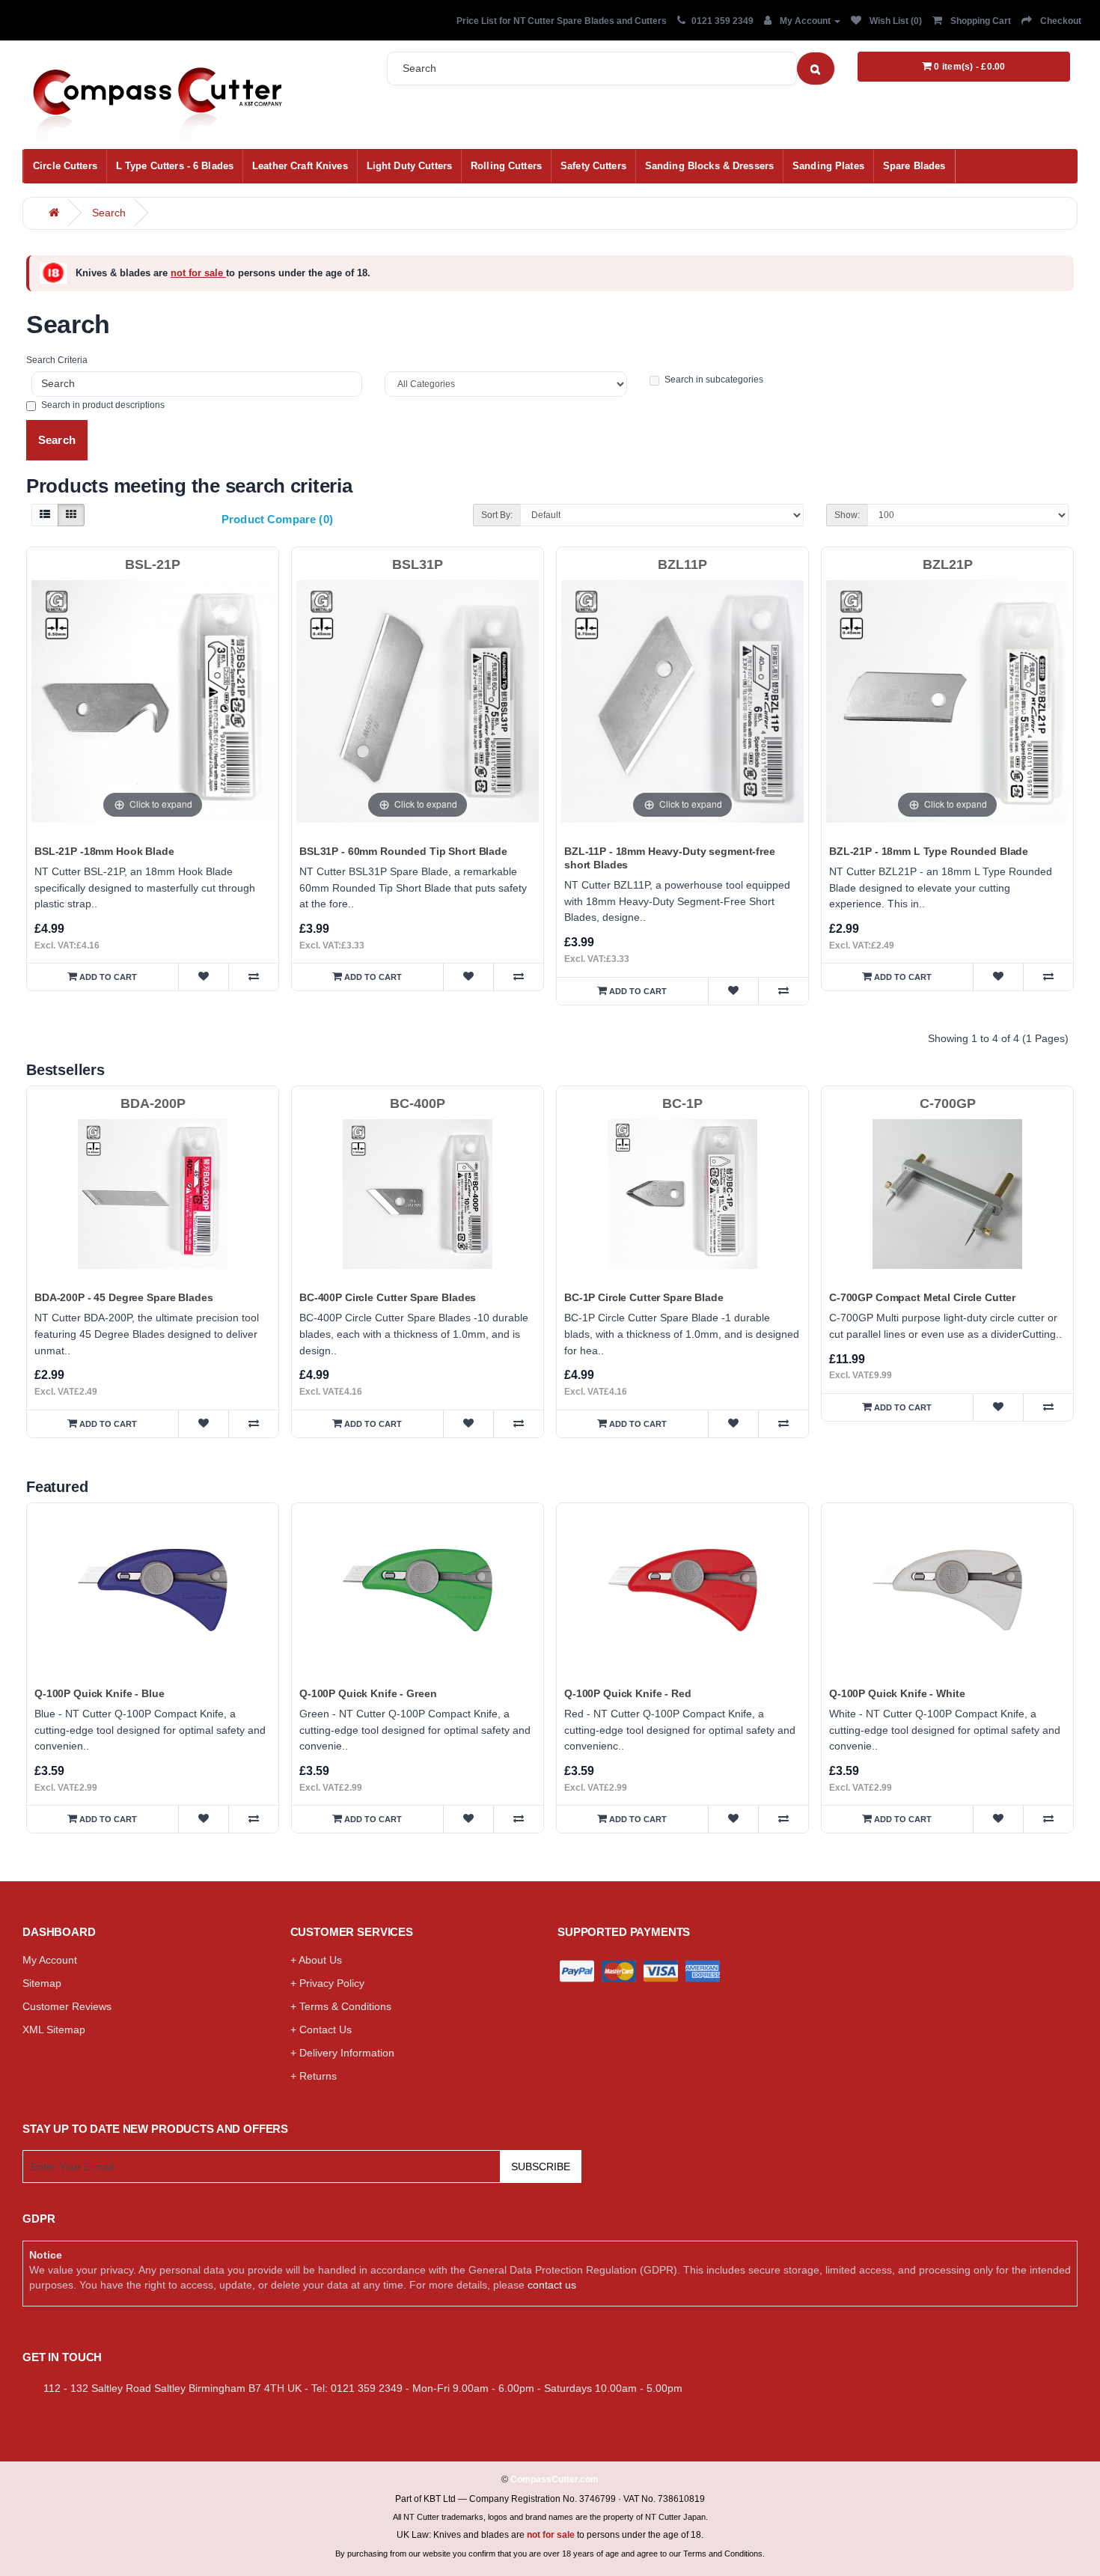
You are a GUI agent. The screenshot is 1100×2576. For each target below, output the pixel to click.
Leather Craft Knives (300, 166)
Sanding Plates (828, 166)
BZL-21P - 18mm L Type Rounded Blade (929, 851)
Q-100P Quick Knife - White (897, 1693)
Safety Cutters (593, 166)
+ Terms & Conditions (341, 2006)
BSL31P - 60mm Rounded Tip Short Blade (403, 851)
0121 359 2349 (722, 21)
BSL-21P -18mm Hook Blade (104, 851)
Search (109, 213)
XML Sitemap (54, 2030)
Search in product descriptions (103, 405)
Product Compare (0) (277, 519)
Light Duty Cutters (409, 166)
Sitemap (42, 1983)
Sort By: (497, 515)
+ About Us (316, 1960)
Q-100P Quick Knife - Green (368, 1693)
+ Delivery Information (342, 2053)
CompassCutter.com (554, 2479)
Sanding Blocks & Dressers (709, 166)
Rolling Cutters (506, 166)
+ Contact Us (321, 2030)
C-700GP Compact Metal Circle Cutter (922, 1297)
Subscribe (541, 2167)
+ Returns (314, 2076)
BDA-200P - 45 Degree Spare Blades (123, 1297)
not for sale (198, 273)
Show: (847, 515)
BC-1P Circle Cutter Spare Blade (644, 1297)
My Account (50, 1960)
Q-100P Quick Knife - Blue (100, 1693)
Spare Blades (914, 166)
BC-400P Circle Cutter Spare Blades (388, 1297)
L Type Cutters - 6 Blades (175, 166)
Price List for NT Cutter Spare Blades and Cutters (562, 21)
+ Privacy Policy (327, 1983)
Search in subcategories (714, 380)
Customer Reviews (67, 2006)
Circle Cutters (65, 166)
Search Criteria (57, 360)
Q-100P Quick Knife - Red (628, 1693)
